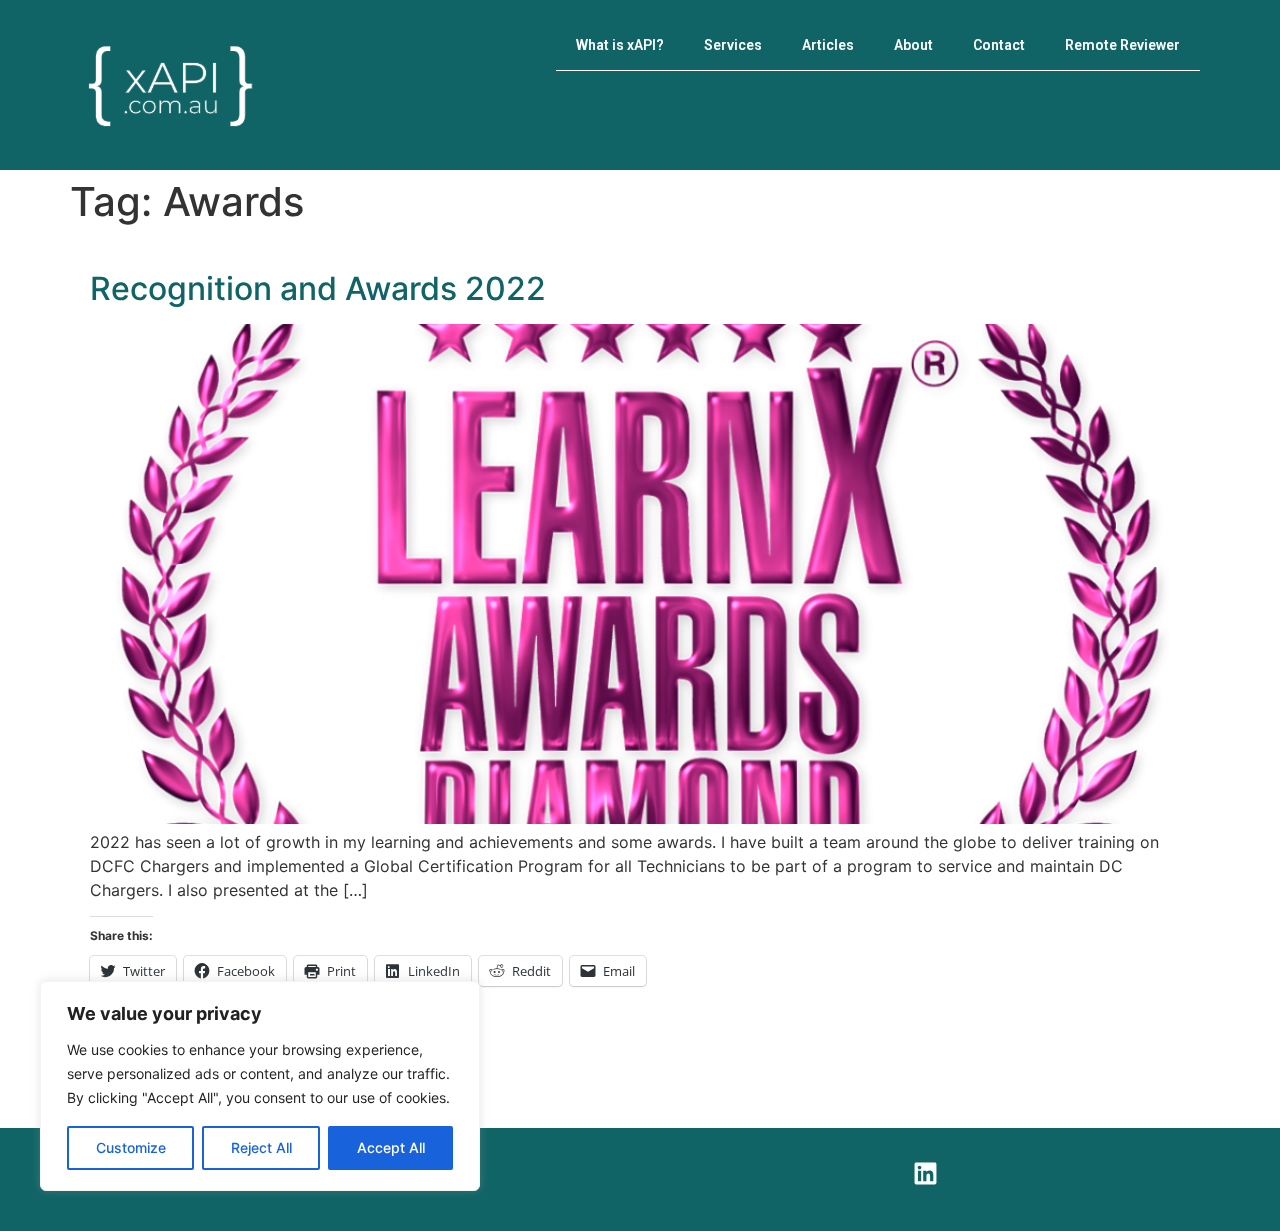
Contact (999, 45)
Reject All (261, 1147)
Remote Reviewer (1122, 45)
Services (733, 45)
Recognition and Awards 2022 (318, 288)
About (913, 45)
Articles (828, 45)
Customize (131, 1147)
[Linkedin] (925, 1173)
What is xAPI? (620, 45)
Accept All (391, 1147)
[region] (260, 1086)
